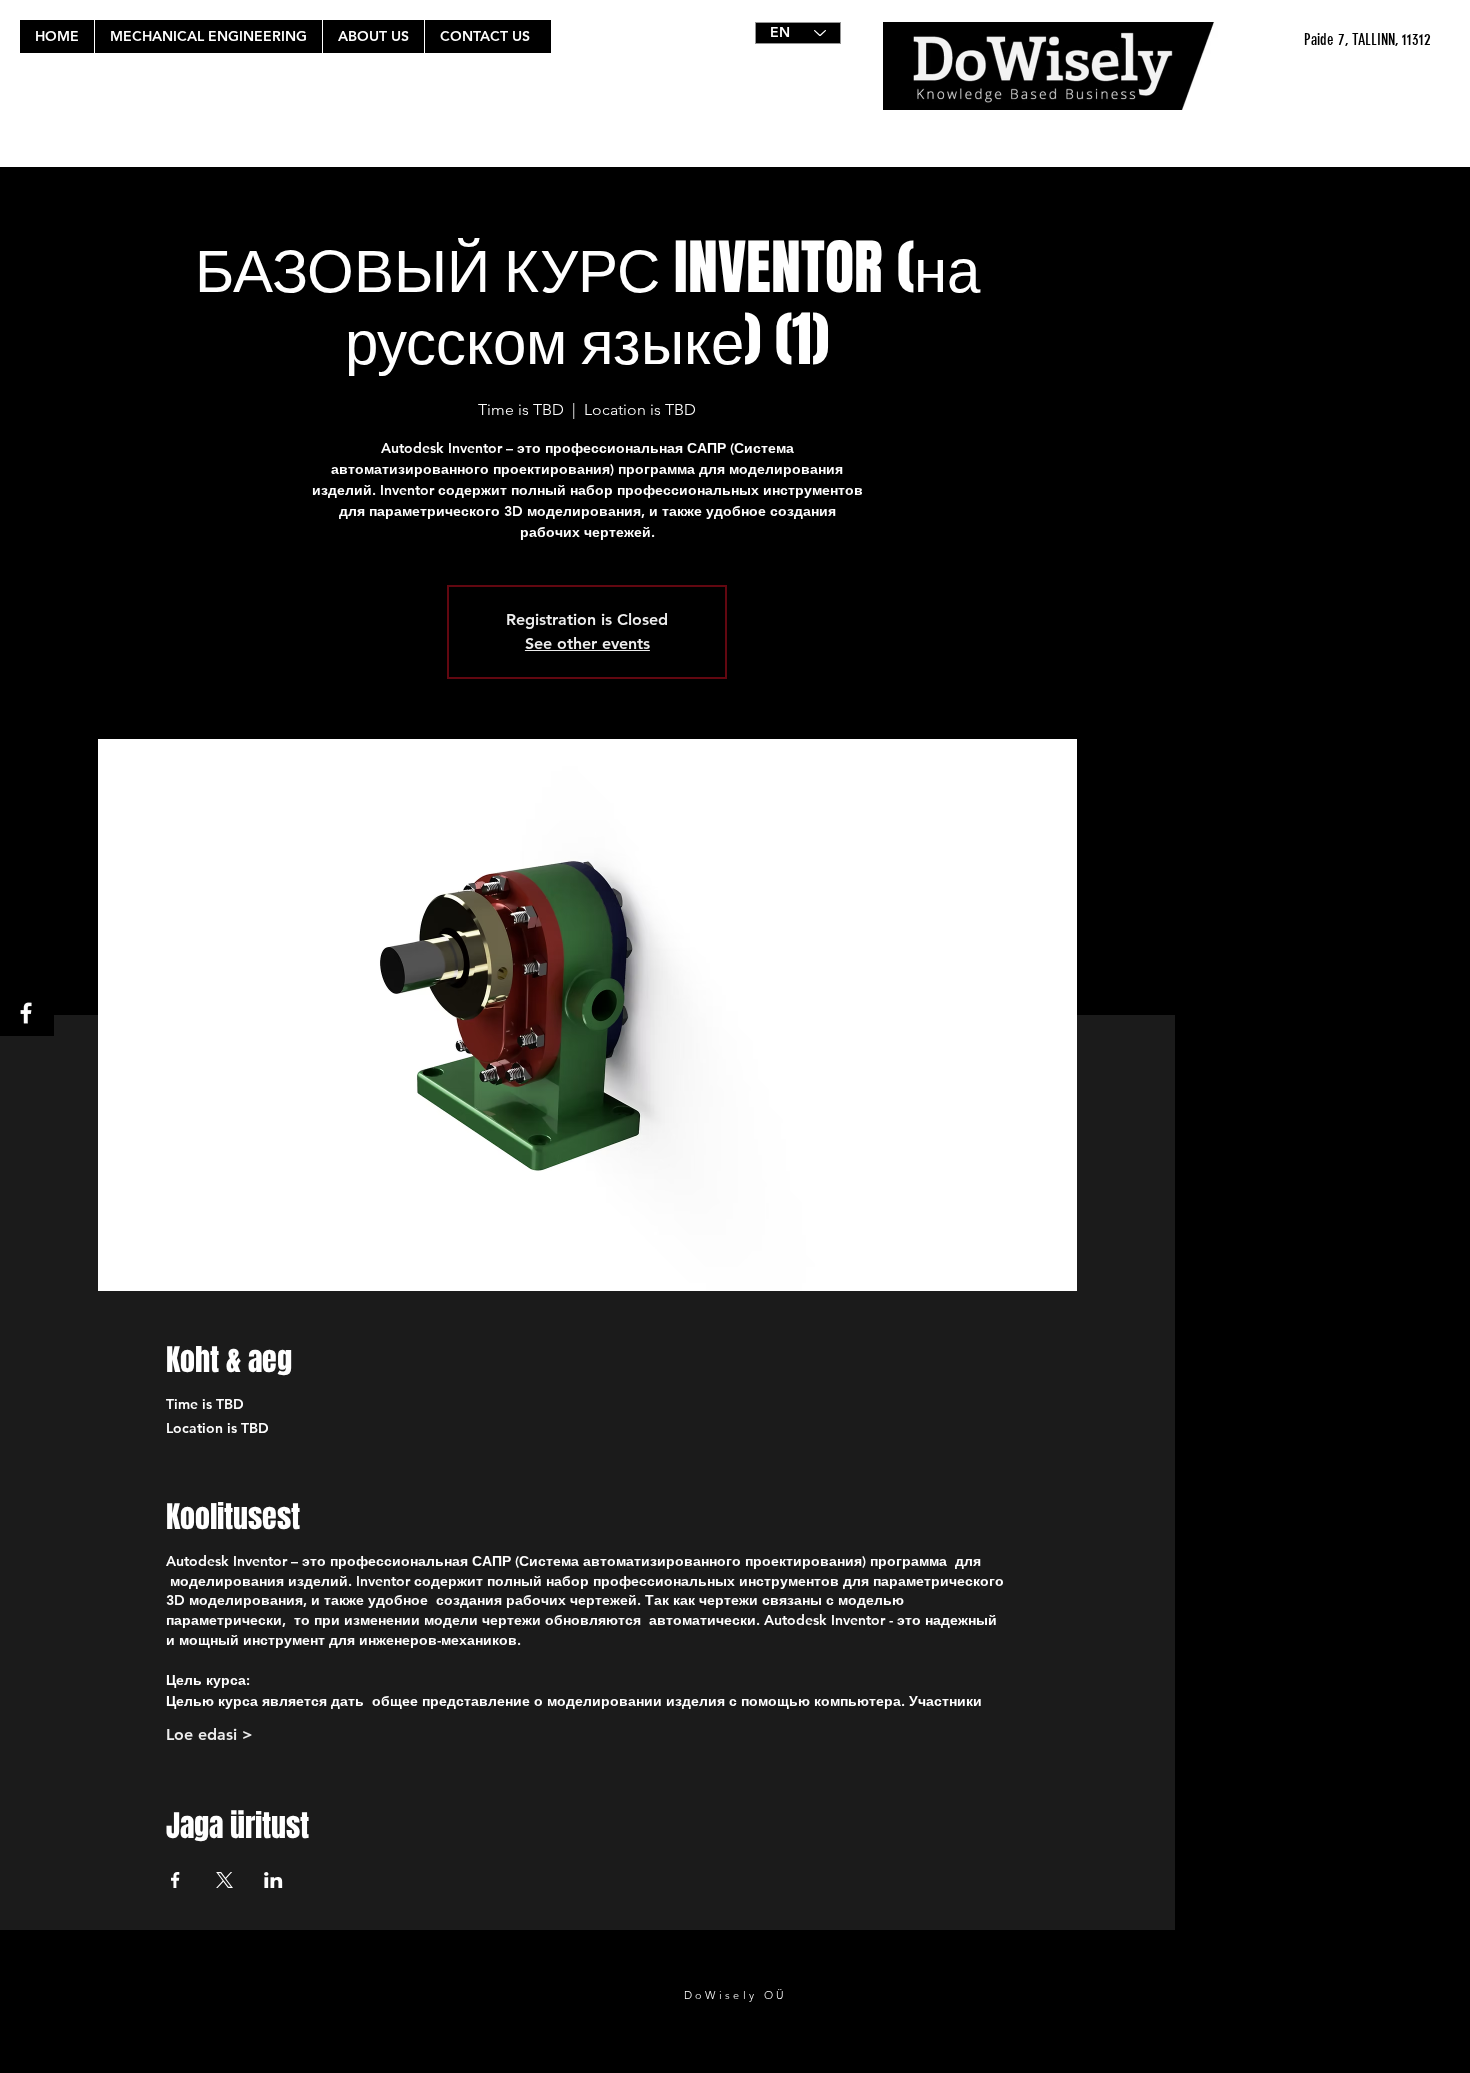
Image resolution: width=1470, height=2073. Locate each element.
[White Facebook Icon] (26, 1013)
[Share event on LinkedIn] (273, 1880)
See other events (587, 643)
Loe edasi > (209, 1734)
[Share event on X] (224, 1880)
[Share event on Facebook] (175, 1880)
